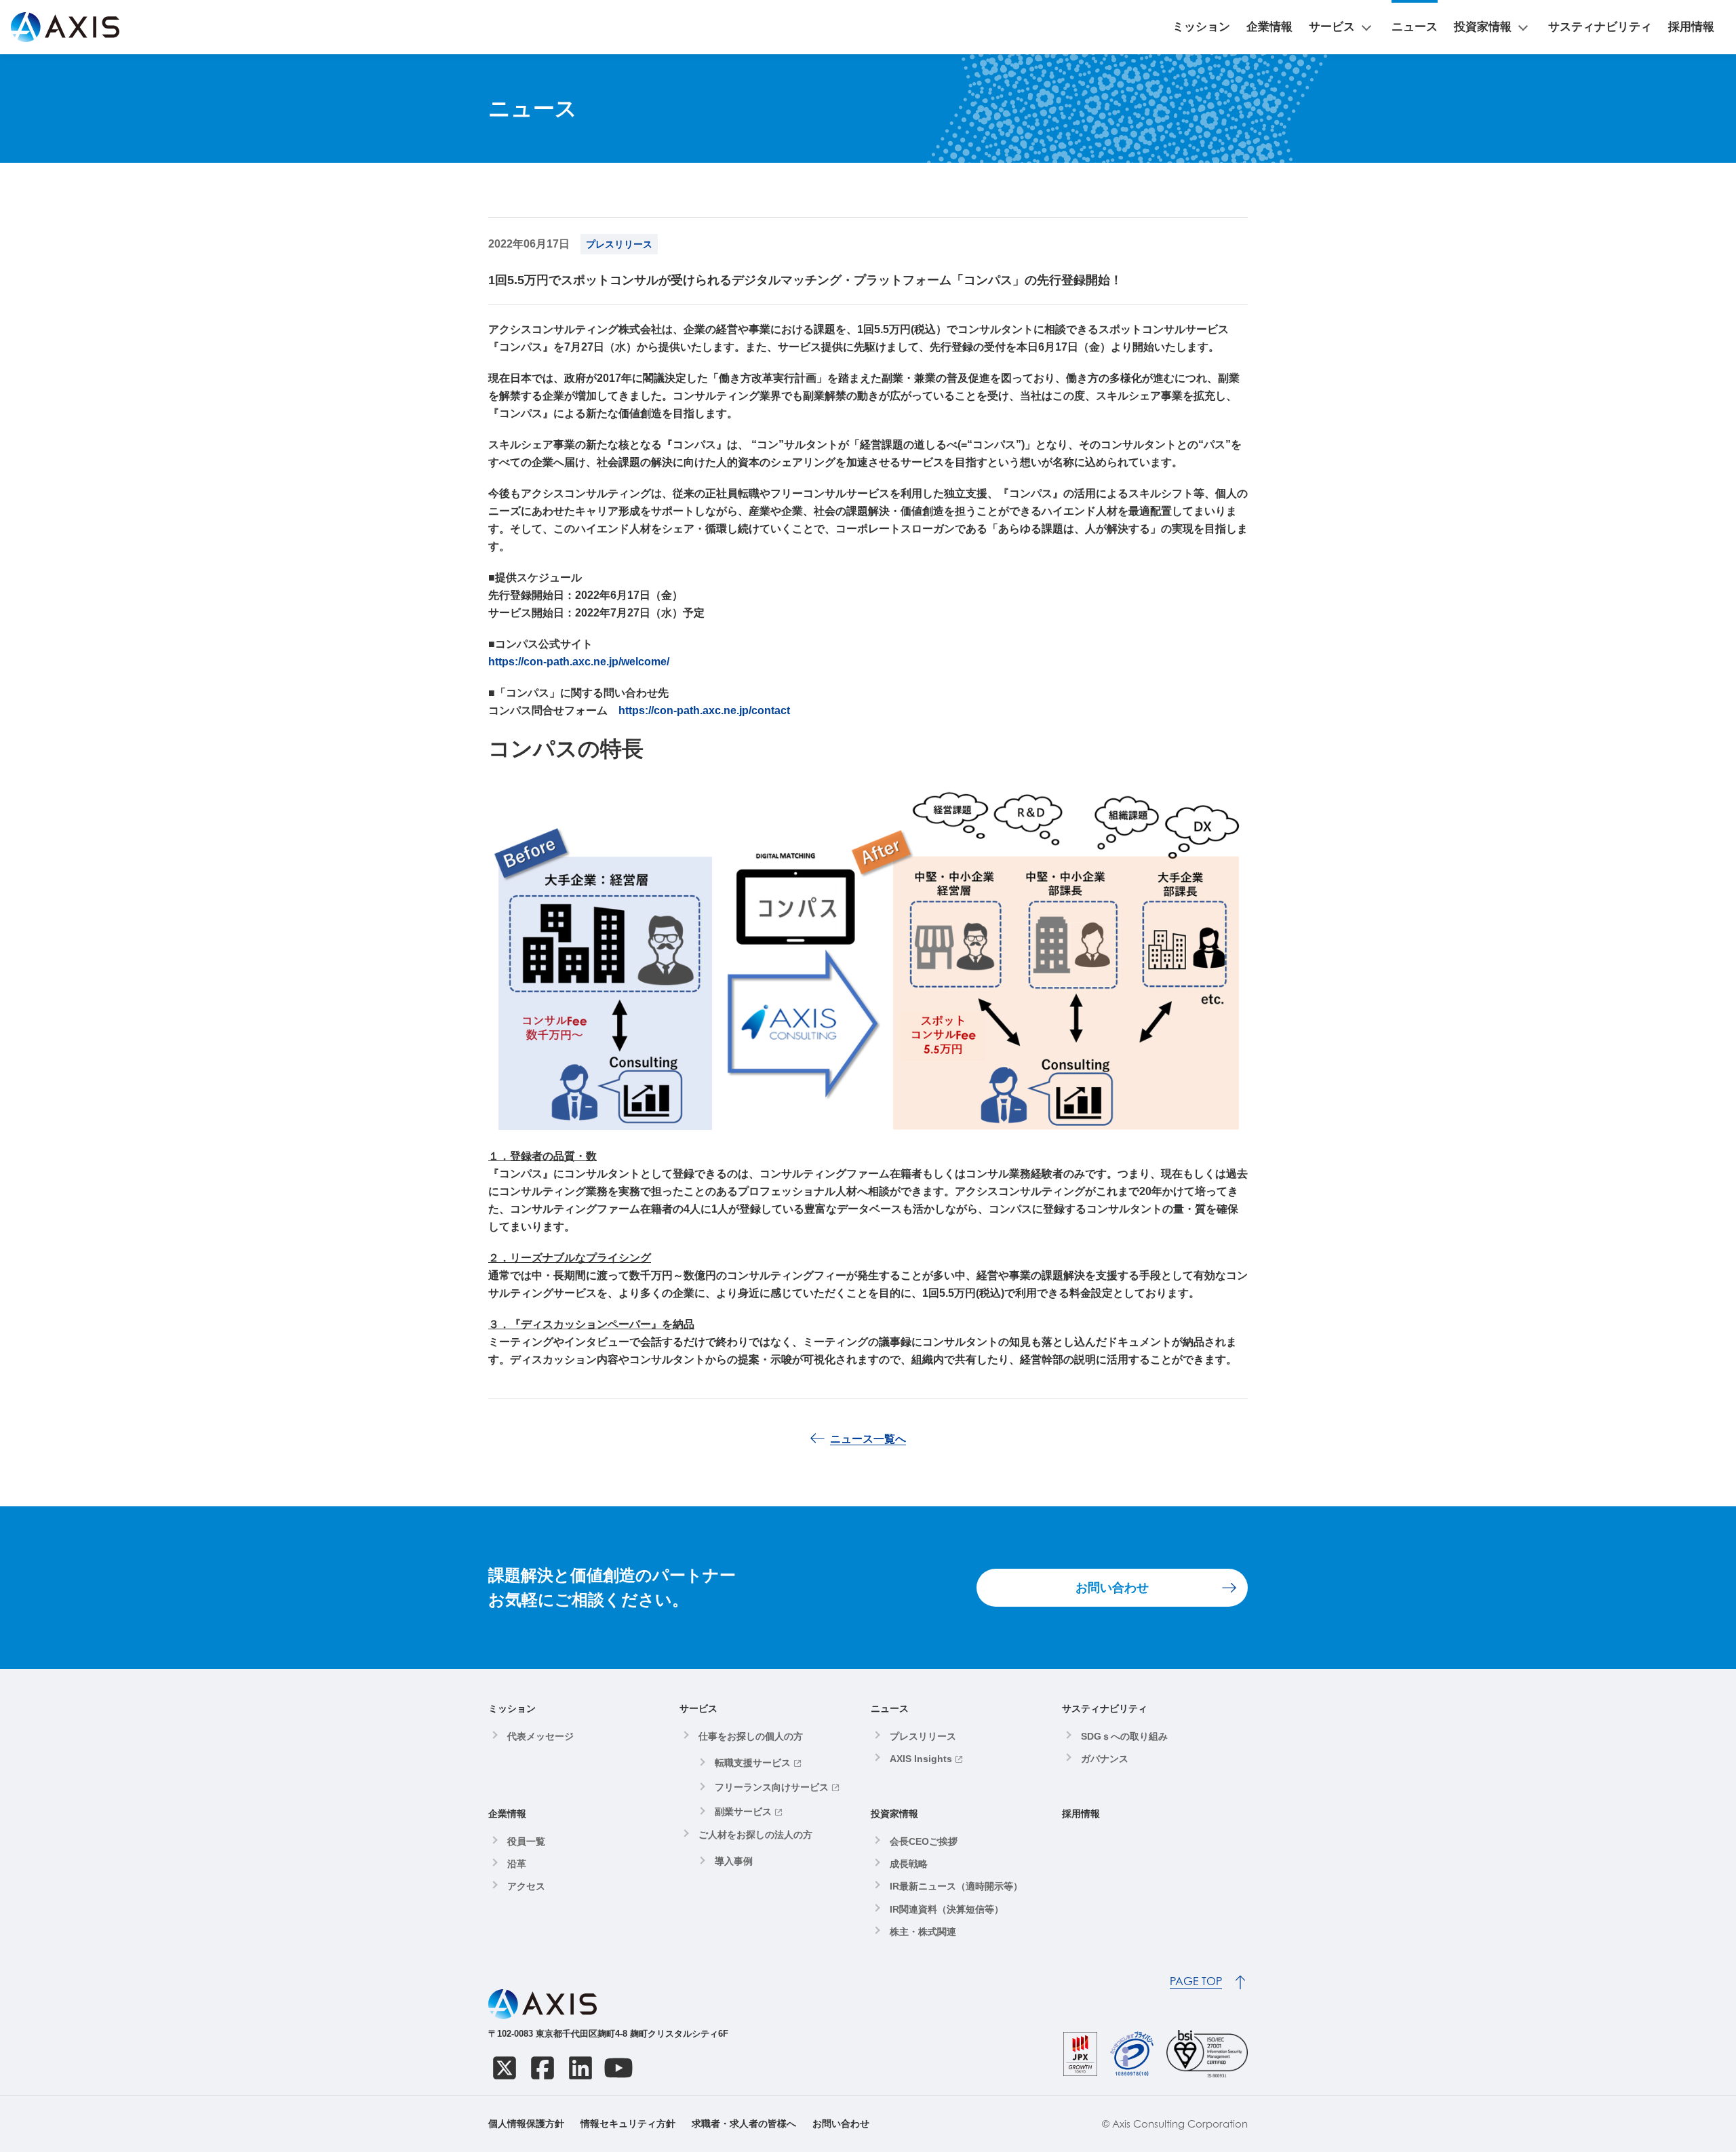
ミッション (1201, 27)
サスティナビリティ (1600, 27)
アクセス (526, 1886)
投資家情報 (1483, 27)
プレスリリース (923, 1736)
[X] (505, 2068)
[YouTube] (618, 2068)
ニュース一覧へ (868, 1439)
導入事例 (734, 1861)
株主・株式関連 (923, 1932)
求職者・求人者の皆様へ (744, 2124)
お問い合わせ (1112, 1588)
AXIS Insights (921, 1759)
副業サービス (743, 1812)
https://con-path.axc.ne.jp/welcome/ (579, 662)
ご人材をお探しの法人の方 (755, 1835)
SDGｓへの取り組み (1124, 1736)
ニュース (1415, 27)
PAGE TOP (1196, 1981)
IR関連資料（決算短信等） (947, 1909)
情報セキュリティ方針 (628, 2124)
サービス (1332, 27)
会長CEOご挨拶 (924, 1841)
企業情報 (1269, 27)
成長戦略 (909, 1864)
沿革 (517, 1864)
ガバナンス (1105, 1759)
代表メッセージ (540, 1736)
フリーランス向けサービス (772, 1787)
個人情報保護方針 (526, 2124)
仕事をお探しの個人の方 (751, 1736)
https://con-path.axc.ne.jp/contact (704, 710)
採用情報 (1691, 27)
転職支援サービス (753, 1763)
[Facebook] (542, 2068)
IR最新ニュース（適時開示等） (956, 1886)
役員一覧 (526, 1841)
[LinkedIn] (580, 2068)
